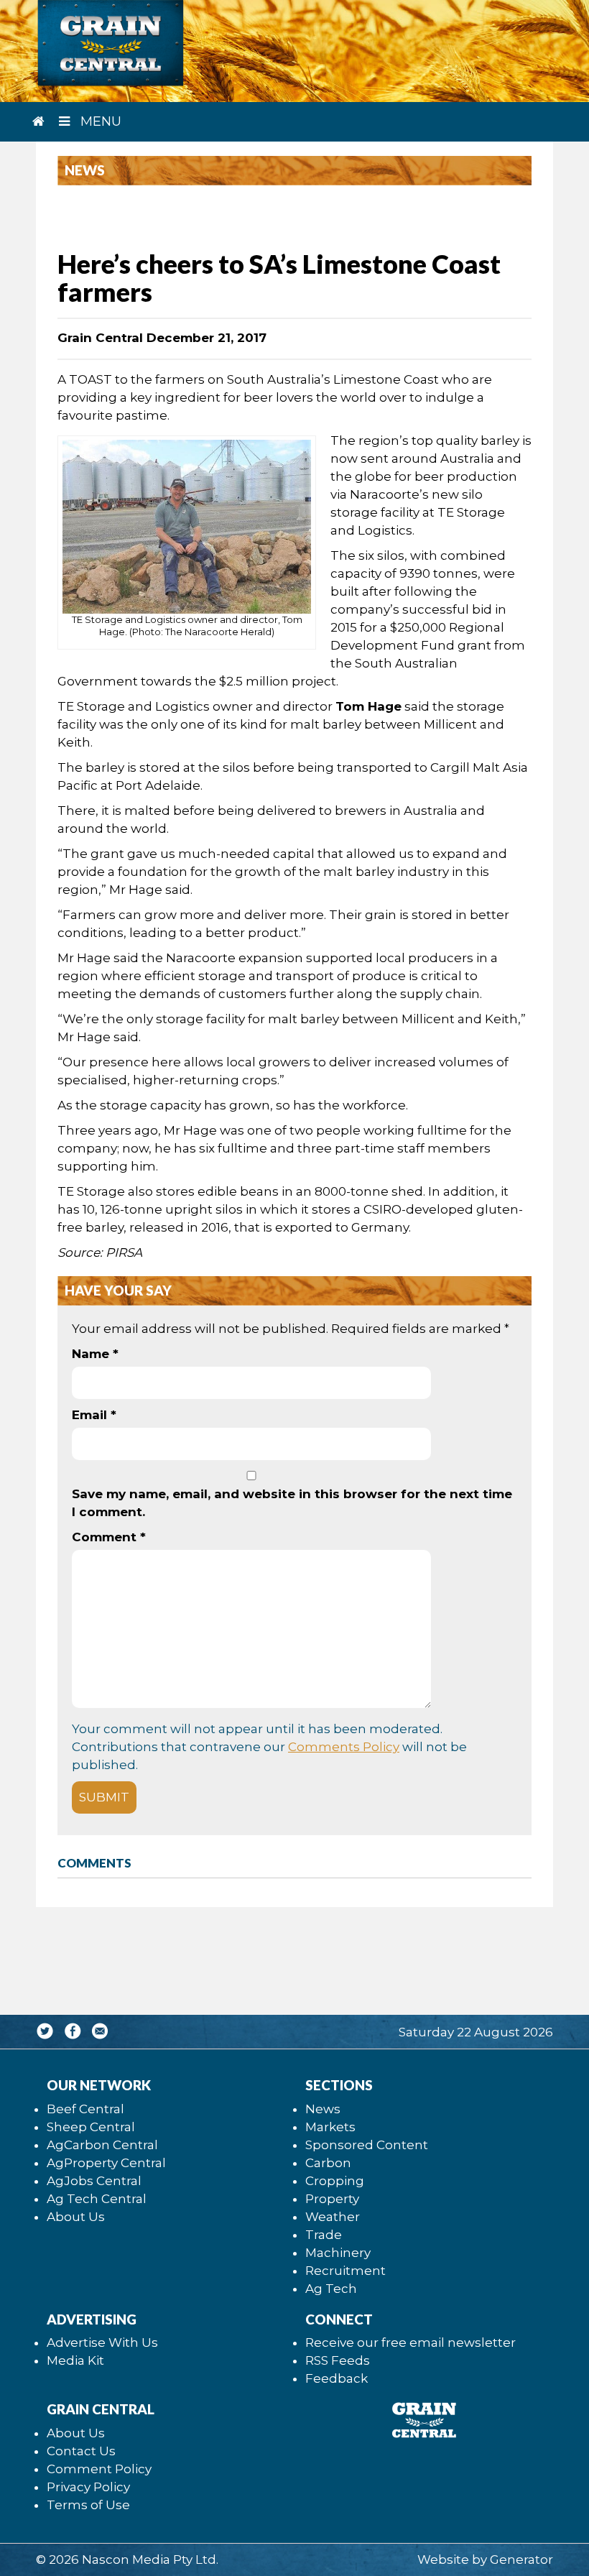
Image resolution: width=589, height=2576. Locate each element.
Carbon (328, 2163)
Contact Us (81, 2451)
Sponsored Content (367, 2145)
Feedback (337, 2378)
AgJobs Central (94, 2181)
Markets (330, 2127)
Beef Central (85, 2109)
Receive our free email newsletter (411, 2342)
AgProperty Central (106, 2163)
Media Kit (75, 2360)
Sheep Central (91, 2127)
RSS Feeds (338, 2360)
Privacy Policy (88, 2487)
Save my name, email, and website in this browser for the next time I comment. (292, 1503)
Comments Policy (344, 1747)
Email (94, 1415)
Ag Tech (331, 2289)
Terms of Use (88, 2505)
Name (95, 1354)
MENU (99, 121)
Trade (324, 2235)
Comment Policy (99, 2469)
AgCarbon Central (102, 2145)
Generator (521, 2559)
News (323, 2109)
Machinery (338, 2253)
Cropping (335, 2181)
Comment (109, 1537)
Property (332, 2199)
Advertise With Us (102, 2342)
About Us (76, 2217)
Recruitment (345, 2271)
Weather (333, 2217)
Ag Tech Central (97, 2199)
